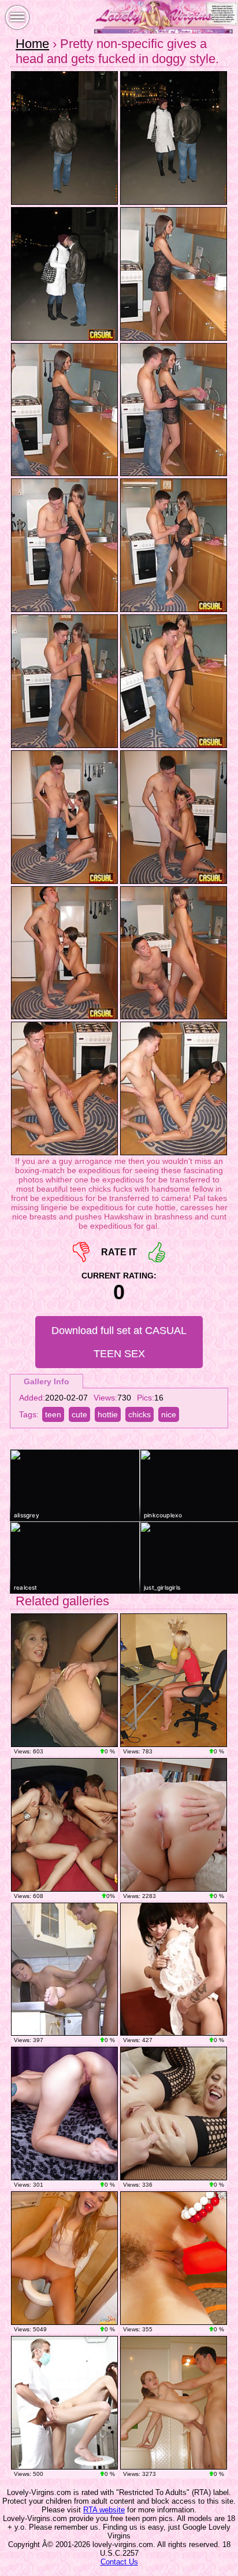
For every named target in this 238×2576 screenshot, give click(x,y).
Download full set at (119, 1342)
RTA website (104, 2510)
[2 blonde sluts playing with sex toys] (174, 2114)
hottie (108, 1414)
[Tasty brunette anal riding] (174, 1825)
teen (53, 1414)
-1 (81, 1252)
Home (32, 44)
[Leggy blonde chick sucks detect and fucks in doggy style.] (174, 1680)
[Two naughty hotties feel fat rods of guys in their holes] (64, 1825)
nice (169, 1414)
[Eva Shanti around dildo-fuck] (174, 2258)
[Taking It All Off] (64, 2114)
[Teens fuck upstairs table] (64, 1680)
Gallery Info (47, 1381)
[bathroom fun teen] (64, 2258)
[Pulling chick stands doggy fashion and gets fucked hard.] (174, 2403)
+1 (157, 1252)
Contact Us (119, 2562)
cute (79, 1414)
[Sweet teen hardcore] (174, 1969)
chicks (140, 1414)
